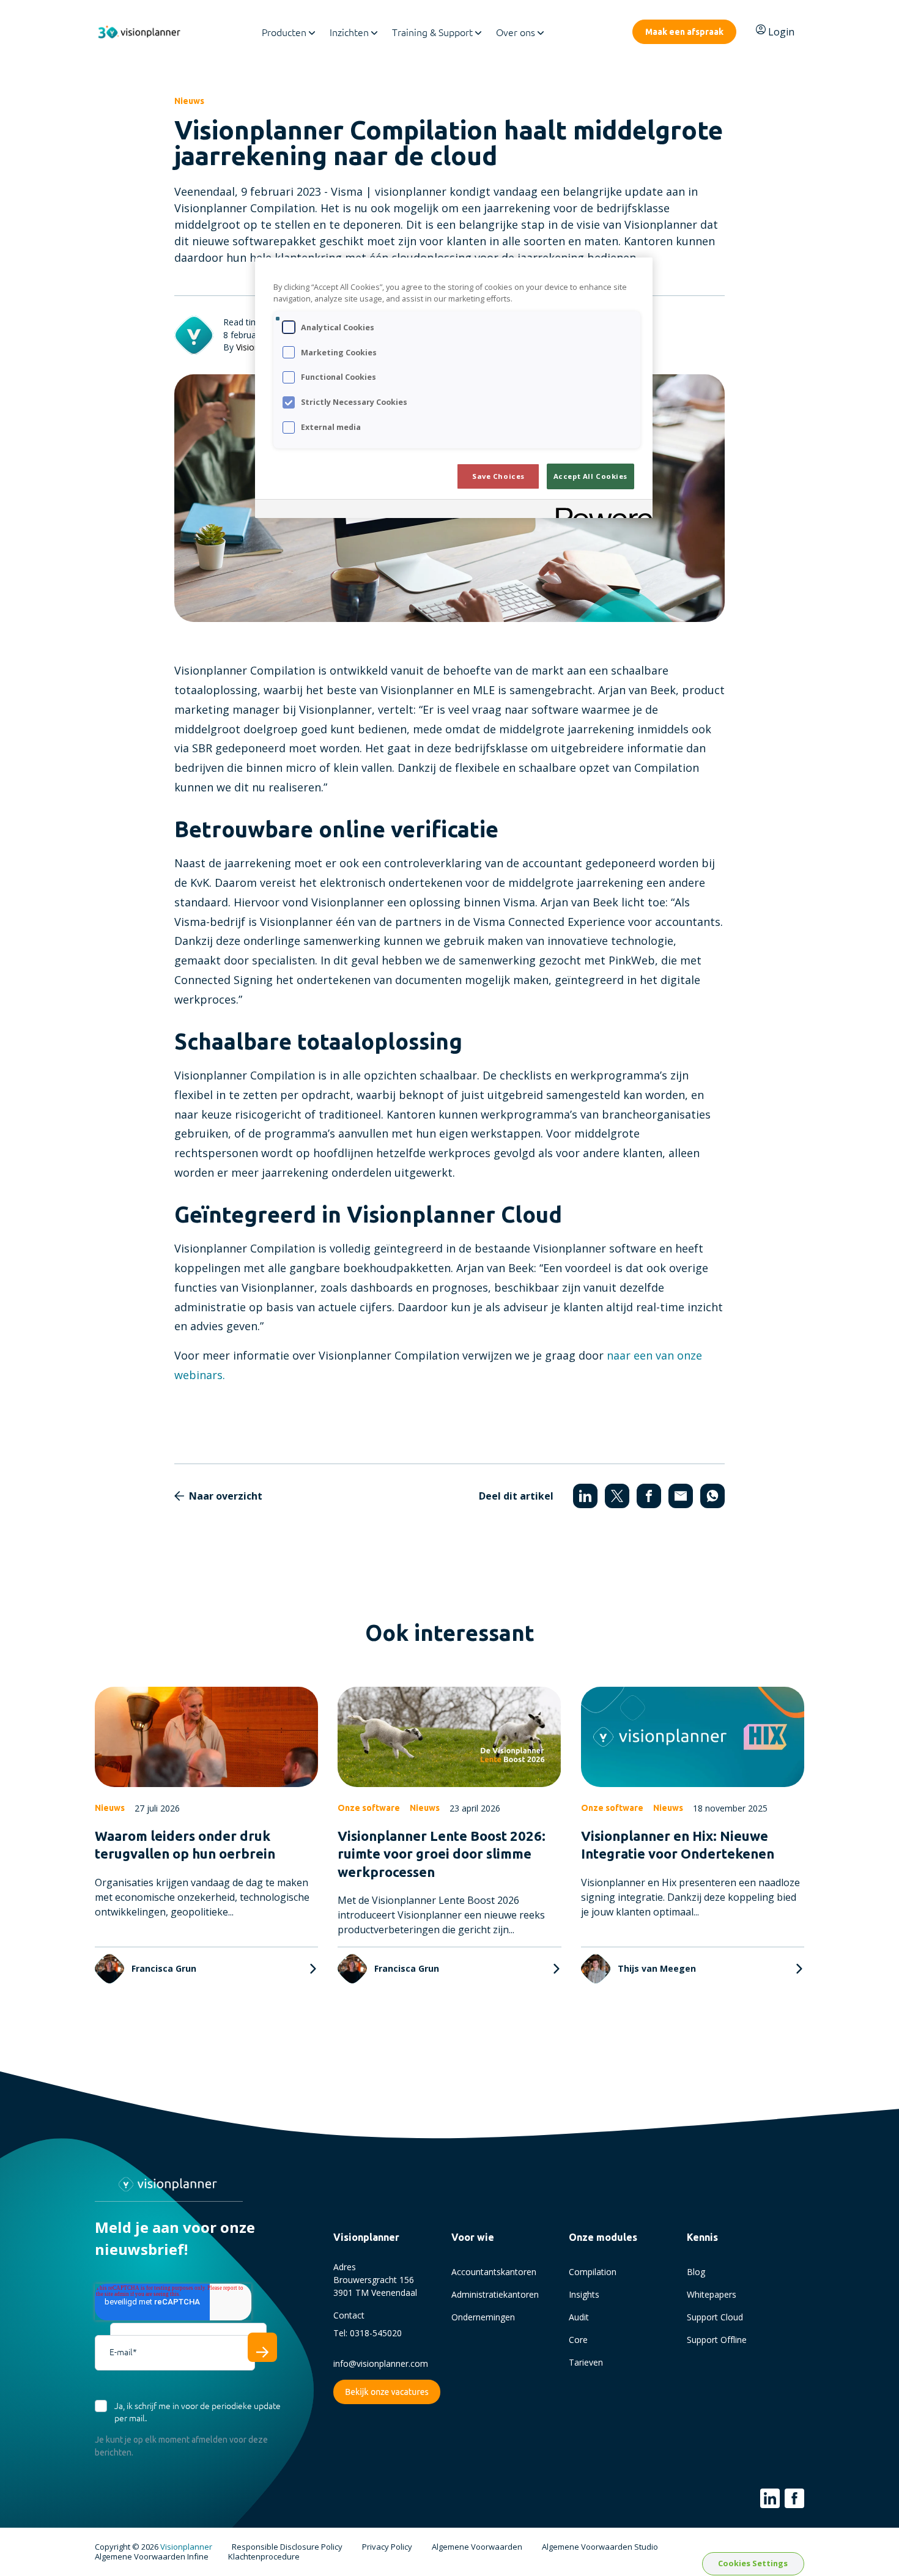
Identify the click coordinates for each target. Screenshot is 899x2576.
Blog (696, 2272)
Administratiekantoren (495, 2294)
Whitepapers (712, 2294)
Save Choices (498, 476)
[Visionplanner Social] (770, 2498)
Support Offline (717, 2340)
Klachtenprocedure (264, 2557)
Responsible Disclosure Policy (287, 2547)
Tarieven (586, 2362)
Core (578, 2340)
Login (781, 32)
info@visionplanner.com (381, 2363)
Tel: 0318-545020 (368, 2333)
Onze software (369, 1808)
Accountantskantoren (494, 2272)
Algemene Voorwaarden (477, 2547)
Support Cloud (715, 2317)
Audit (579, 2317)
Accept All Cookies (590, 476)
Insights (584, 2294)
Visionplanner (186, 2547)
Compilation (593, 2272)
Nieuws (189, 101)
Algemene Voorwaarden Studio (600, 2547)
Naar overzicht (226, 1496)
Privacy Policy (387, 2547)
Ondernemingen (483, 2317)
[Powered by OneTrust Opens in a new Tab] (600, 510)
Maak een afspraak (684, 32)
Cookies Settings (753, 2563)
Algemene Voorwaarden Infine (152, 2557)
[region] (454, 388)
